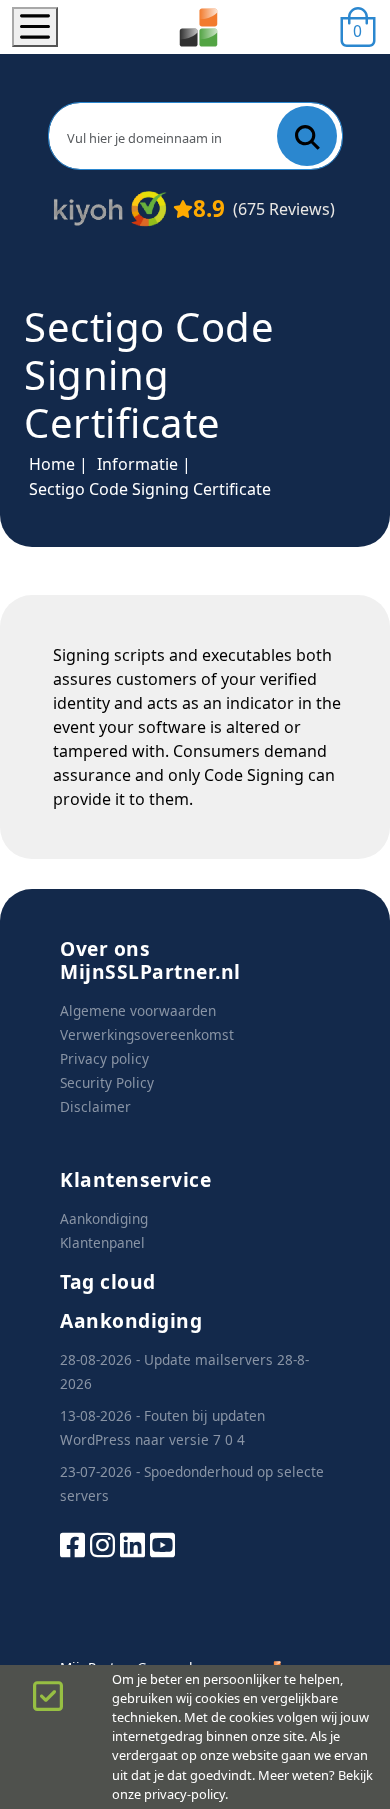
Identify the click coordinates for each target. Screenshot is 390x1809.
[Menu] (35, 27)
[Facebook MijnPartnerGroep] (72, 1543)
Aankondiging (104, 1218)
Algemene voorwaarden (138, 1010)
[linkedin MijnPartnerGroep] (132, 1543)
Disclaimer (95, 1106)
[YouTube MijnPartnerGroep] (162, 1543)
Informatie (137, 464)
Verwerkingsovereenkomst (147, 1034)
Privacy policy (104, 1058)
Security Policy (107, 1082)
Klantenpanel (102, 1242)
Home (52, 464)
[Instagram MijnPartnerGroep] (102, 1543)
